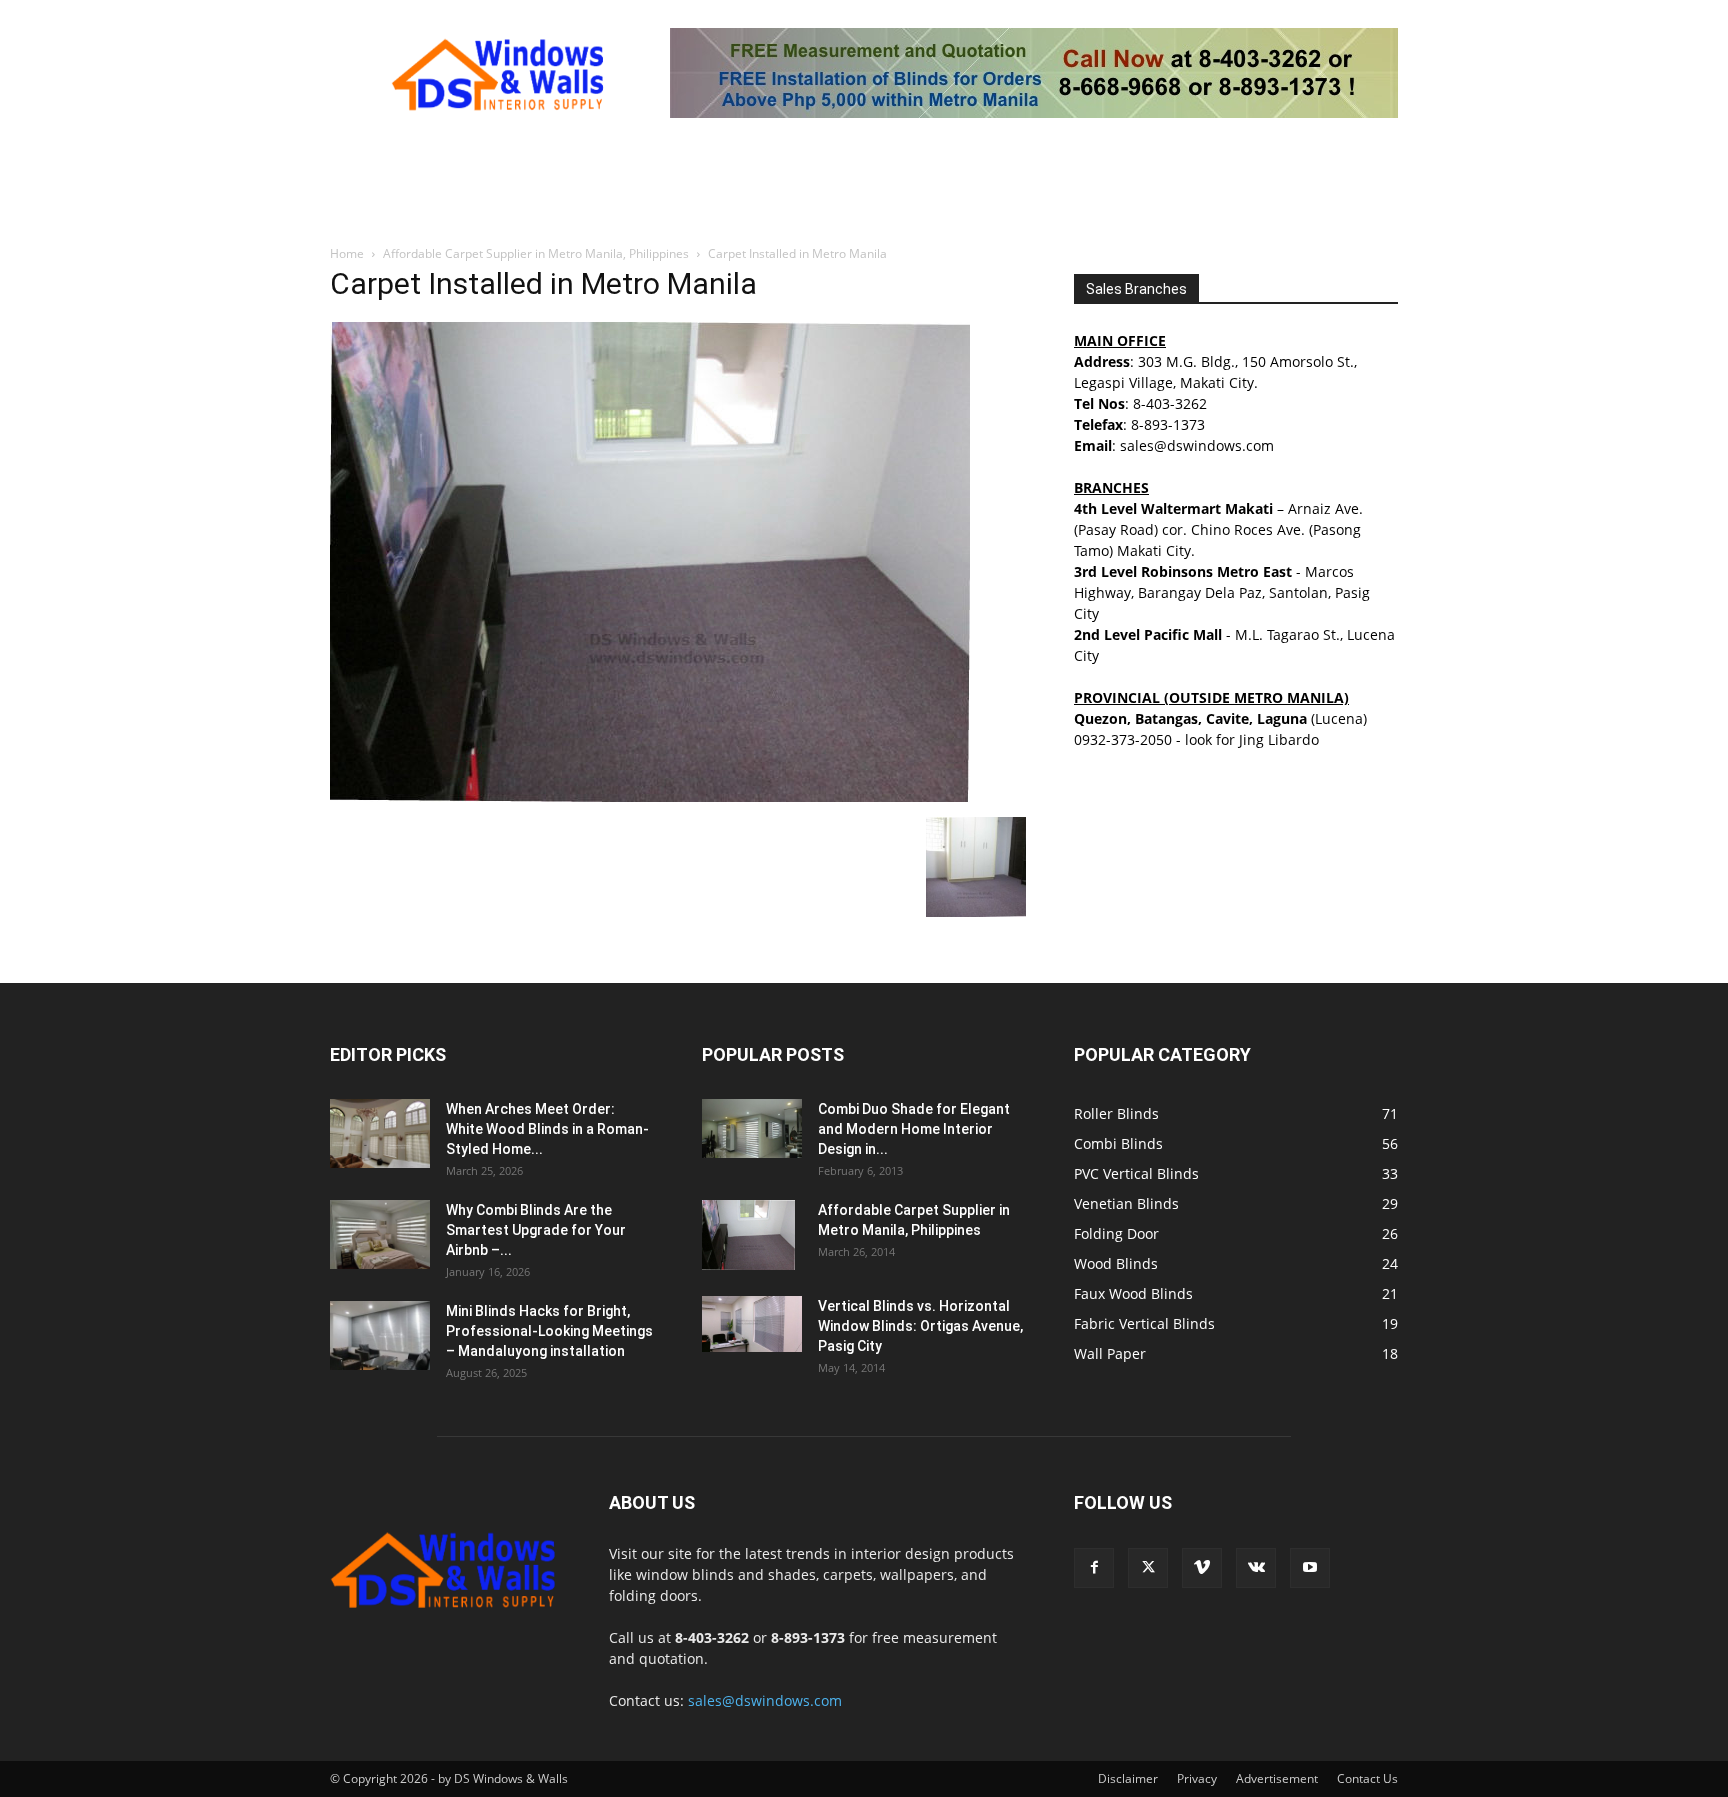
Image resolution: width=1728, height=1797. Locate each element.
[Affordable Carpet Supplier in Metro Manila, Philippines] (748, 1235)
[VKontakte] (1256, 1568)
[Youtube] (1310, 1568)
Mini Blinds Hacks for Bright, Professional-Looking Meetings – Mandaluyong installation (549, 1331)
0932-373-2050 (1123, 739)
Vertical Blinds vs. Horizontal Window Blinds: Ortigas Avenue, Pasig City (920, 1326)
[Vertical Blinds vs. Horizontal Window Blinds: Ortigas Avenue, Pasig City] (752, 1324)
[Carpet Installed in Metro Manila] (650, 796)
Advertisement (1277, 1778)
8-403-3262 (1170, 403)
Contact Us (1367, 1778)
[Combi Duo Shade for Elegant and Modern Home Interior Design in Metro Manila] (752, 1128)
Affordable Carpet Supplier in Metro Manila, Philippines (536, 253)
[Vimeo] (1202, 1568)
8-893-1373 (1168, 424)
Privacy (1197, 1778)
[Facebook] (1094, 1568)
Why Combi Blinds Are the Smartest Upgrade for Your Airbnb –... (536, 1230)
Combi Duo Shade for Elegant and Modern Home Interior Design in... (914, 1129)
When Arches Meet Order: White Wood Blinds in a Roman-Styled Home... (547, 1129)
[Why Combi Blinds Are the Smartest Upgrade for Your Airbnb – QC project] (380, 1234)
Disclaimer (1128, 1778)
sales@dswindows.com (765, 1700)
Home (347, 253)
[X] (1148, 1568)
